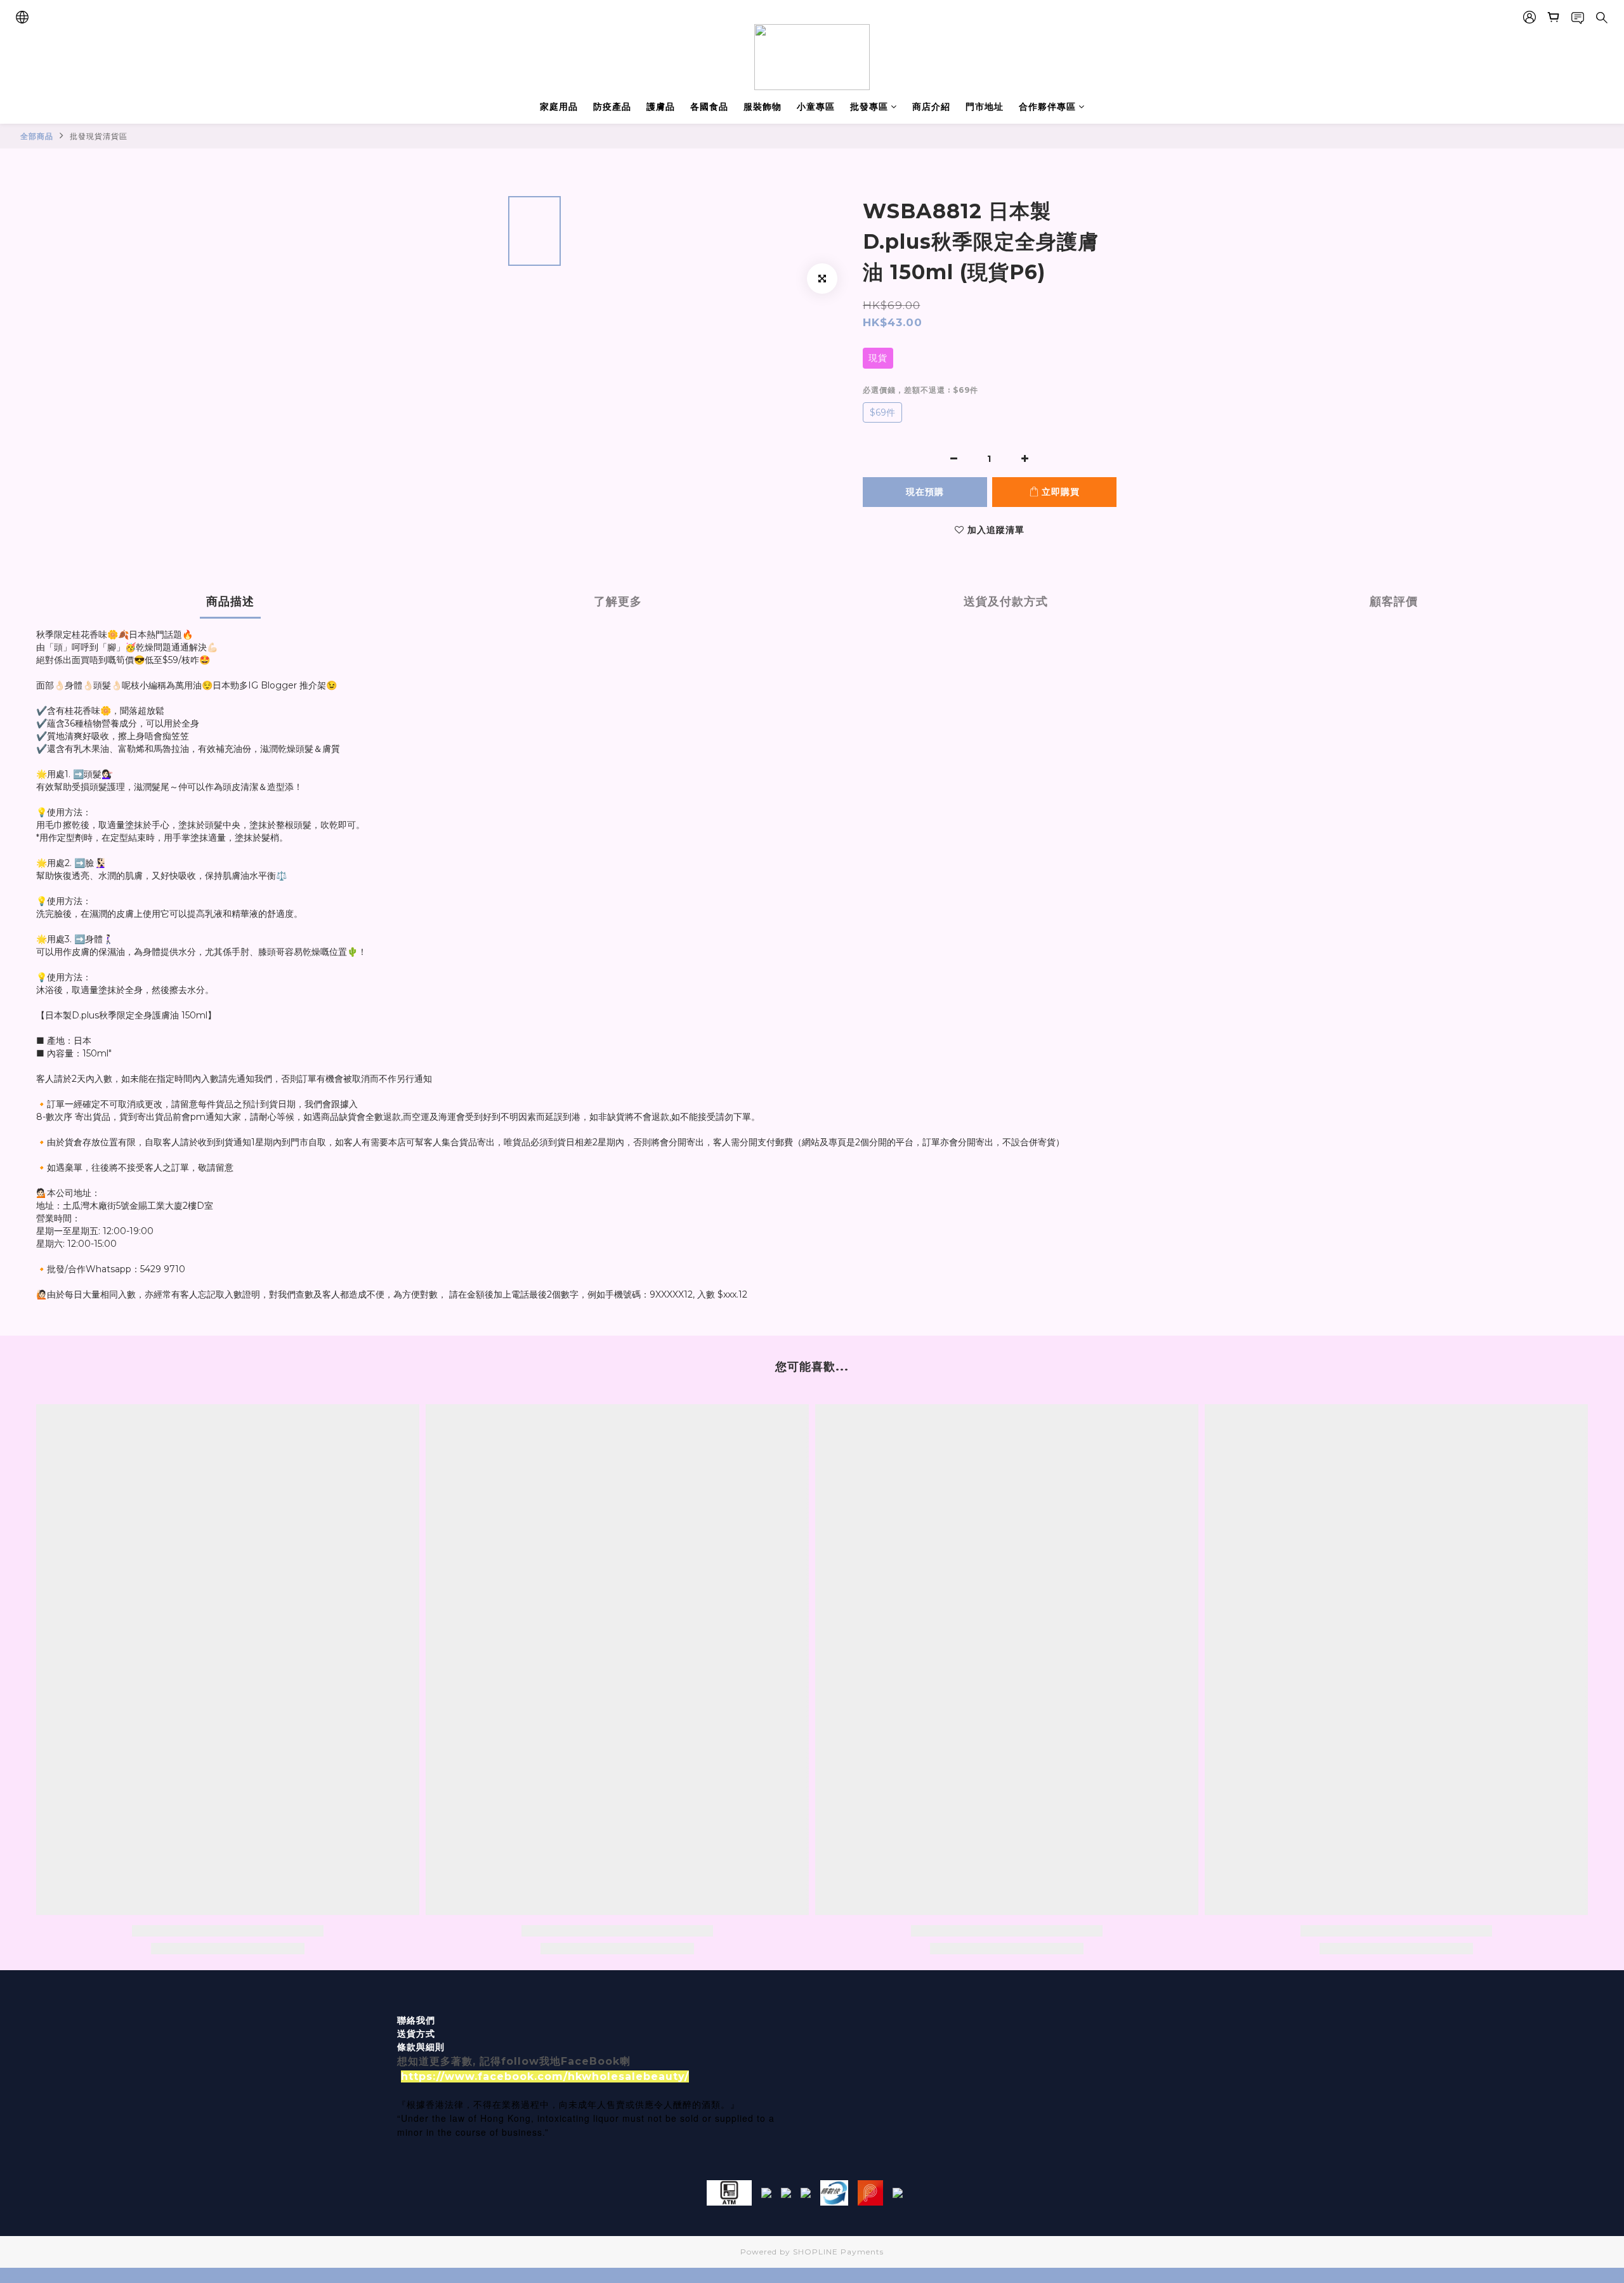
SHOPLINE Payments (838, 2252)
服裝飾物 (763, 107)
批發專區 (869, 107)
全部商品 (37, 136)
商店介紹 (931, 107)
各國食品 (709, 107)
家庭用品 (559, 107)
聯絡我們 (416, 2020)
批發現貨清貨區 (99, 136)
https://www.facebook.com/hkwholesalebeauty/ (545, 2076)
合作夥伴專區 (1047, 107)
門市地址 (985, 107)
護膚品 (661, 107)
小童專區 (816, 107)
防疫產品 (612, 107)
